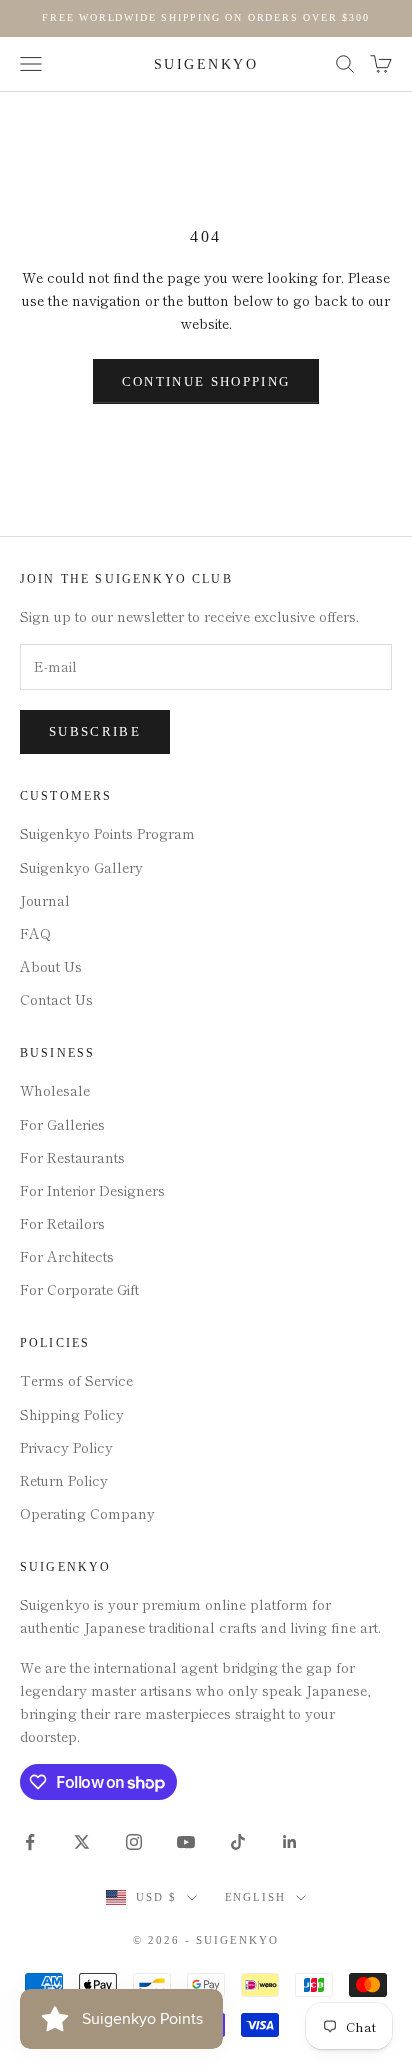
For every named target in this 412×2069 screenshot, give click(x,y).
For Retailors (62, 1223)
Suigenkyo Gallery (81, 867)
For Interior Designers (92, 1190)
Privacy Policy (66, 1447)
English (256, 1897)
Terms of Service (76, 1380)
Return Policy (64, 1480)
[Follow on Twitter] (82, 1842)
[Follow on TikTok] (238, 1842)
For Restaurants (72, 1157)
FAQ (35, 933)
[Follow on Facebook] (30, 1842)
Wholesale (55, 1090)
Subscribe (95, 731)
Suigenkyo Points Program (107, 833)
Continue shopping (206, 381)
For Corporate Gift (79, 1289)
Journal (45, 900)
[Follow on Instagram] (134, 1842)
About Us (51, 966)
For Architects (67, 1256)
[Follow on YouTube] (186, 1842)
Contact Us (56, 999)
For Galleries (62, 1124)
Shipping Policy (72, 1414)
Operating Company (87, 1513)
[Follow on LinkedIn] (290, 1842)
